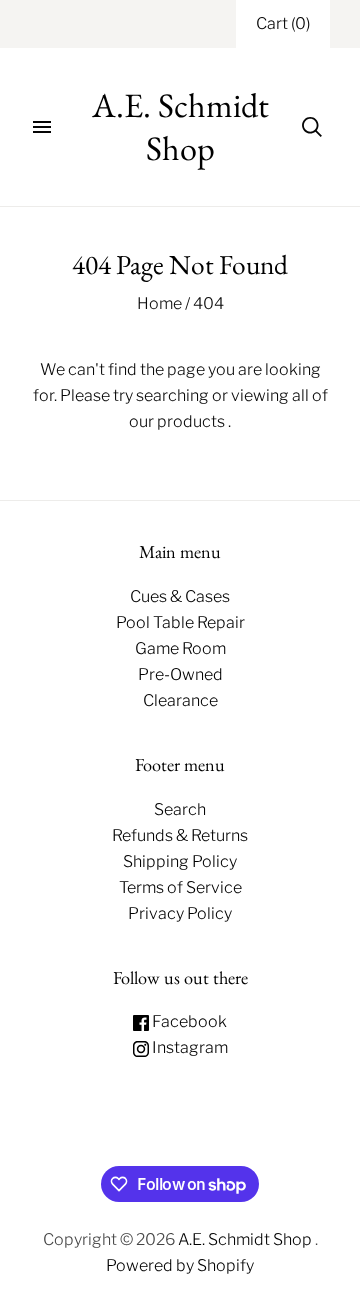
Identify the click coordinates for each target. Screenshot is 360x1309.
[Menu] (42, 127)
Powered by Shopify (180, 1265)
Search (180, 809)
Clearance (180, 700)
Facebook (188, 1021)
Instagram (188, 1047)
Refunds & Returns (180, 835)
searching (172, 395)
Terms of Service (180, 887)
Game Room (180, 648)
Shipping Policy (180, 861)
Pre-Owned (180, 674)
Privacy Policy (180, 913)
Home (159, 303)
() (283, 23)
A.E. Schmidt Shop (246, 1239)
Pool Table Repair (180, 622)
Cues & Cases (180, 596)
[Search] (312, 127)
